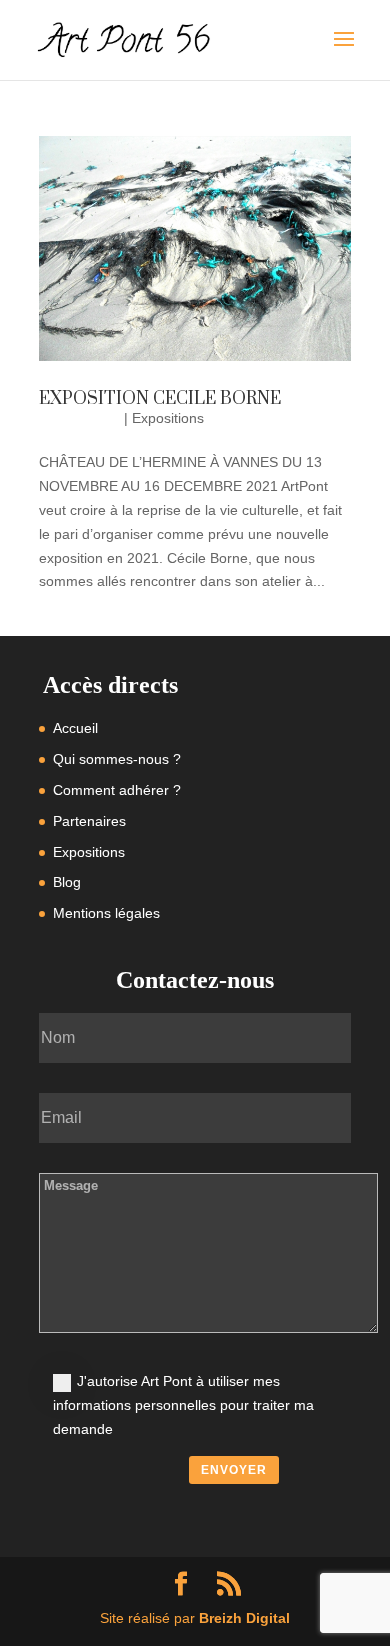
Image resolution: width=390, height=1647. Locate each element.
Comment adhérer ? (117, 790)
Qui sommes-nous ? (117, 759)
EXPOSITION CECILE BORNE (160, 399)
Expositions (168, 418)
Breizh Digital (244, 1618)
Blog (67, 882)
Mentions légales (106, 913)
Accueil (75, 728)
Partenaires (89, 821)
